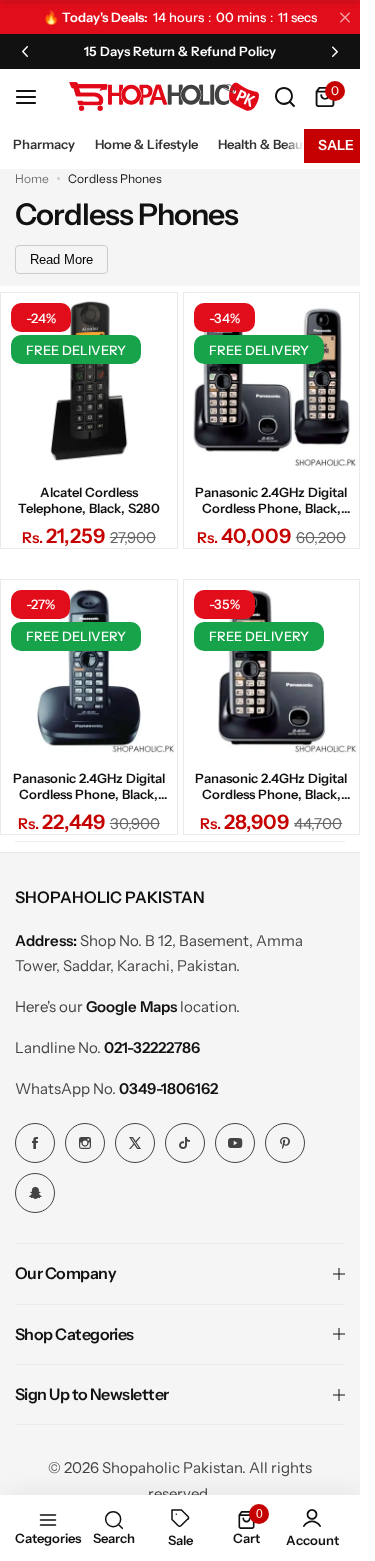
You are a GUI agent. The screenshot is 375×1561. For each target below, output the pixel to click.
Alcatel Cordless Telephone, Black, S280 (89, 500)
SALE (336, 145)
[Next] (335, 51)
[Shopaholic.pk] (164, 96)
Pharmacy (44, 144)
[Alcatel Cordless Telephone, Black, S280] (89, 381)
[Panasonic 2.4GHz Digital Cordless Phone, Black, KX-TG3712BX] (272, 381)
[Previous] (25, 51)
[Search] (285, 97)
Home (32, 178)
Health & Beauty (266, 144)
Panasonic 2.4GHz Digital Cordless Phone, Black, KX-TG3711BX (271, 786)
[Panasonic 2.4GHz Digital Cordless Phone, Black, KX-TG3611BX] (89, 668)
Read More (61, 259)
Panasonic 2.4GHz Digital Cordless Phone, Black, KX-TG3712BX (271, 500)
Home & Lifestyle (146, 144)
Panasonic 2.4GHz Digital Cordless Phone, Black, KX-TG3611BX (89, 786)
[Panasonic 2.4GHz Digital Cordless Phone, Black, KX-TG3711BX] (272, 668)
